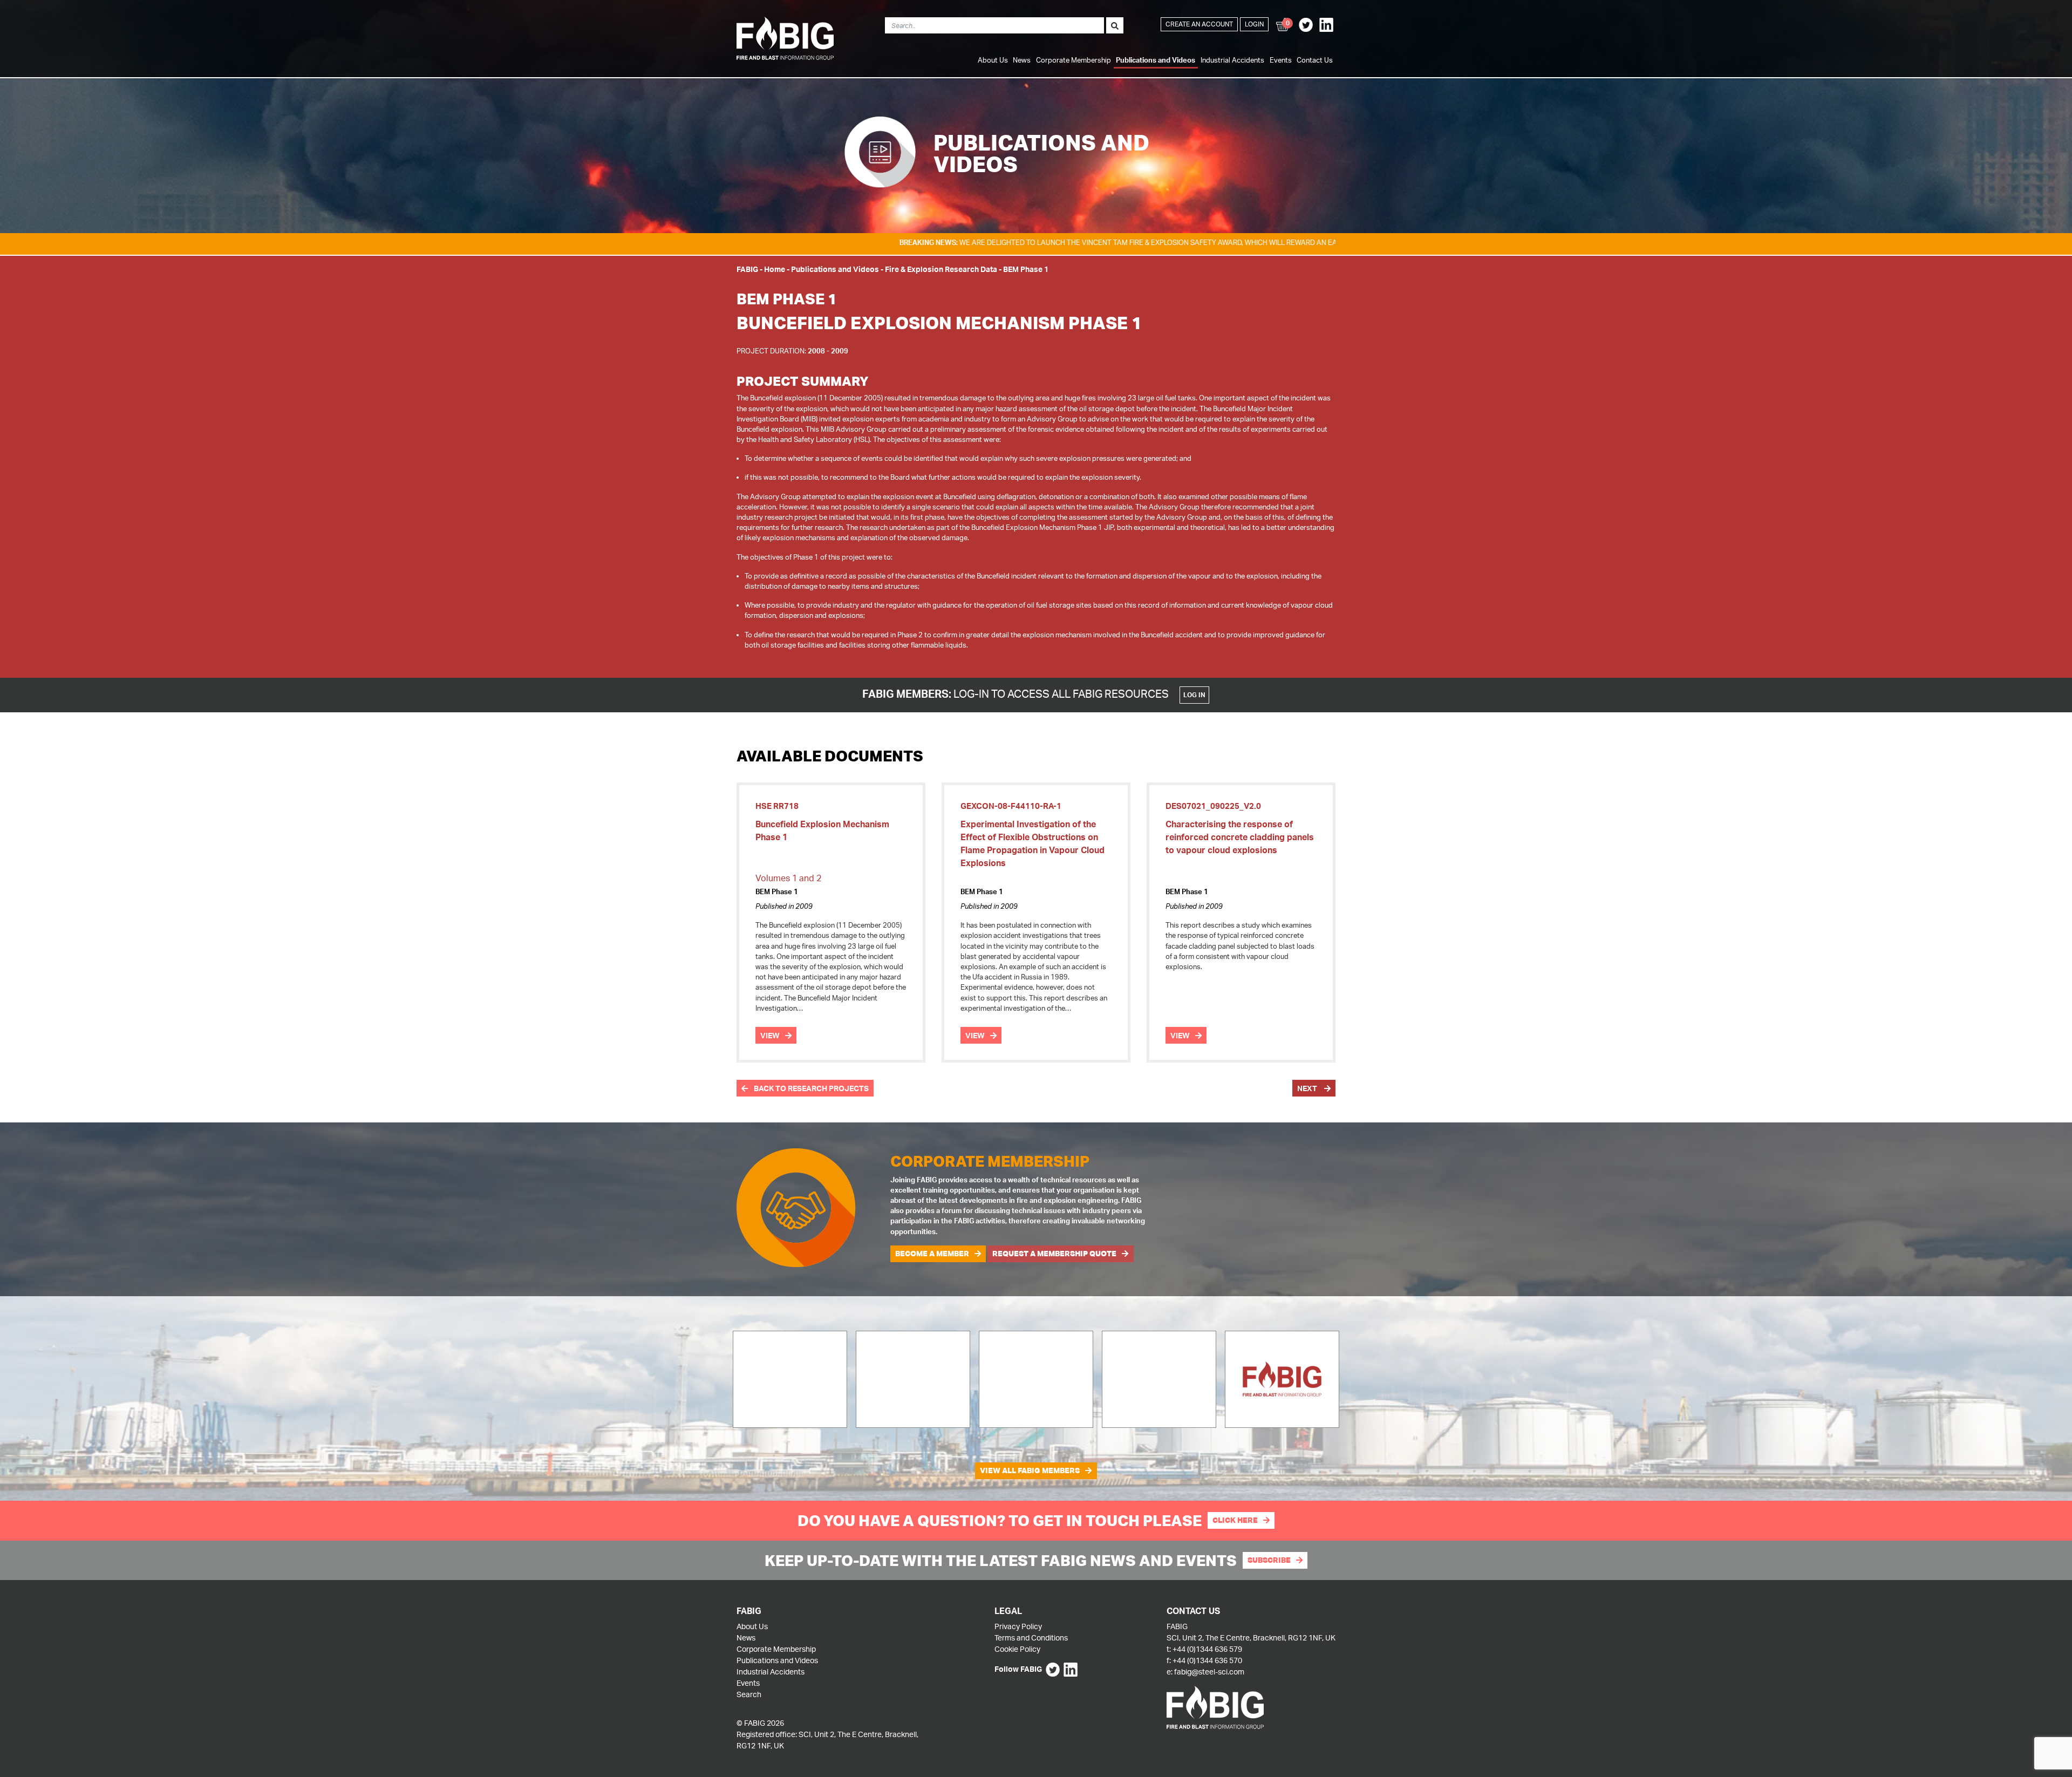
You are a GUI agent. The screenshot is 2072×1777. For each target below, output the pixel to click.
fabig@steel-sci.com (1209, 1672)
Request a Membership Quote (1054, 1254)
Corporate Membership (1074, 60)
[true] (1115, 25)
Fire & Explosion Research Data (941, 269)
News (1022, 60)
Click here (1235, 1520)
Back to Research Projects (810, 1088)
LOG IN (1194, 695)
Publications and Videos (1156, 60)
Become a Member (932, 1254)
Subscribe (1269, 1560)
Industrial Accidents (1232, 60)
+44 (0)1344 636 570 (1207, 1660)
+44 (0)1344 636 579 (1207, 1649)
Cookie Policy (1017, 1649)
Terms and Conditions (1031, 1638)
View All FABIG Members (1030, 1470)
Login (1254, 24)
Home (775, 269)
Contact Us (1315, 60)
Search (749, 1694)
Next (1308, 1088)
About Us (993, 60)
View (770, 1035)
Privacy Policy (1018, 1626)
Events (1281, 60)
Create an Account (1199, 24)
